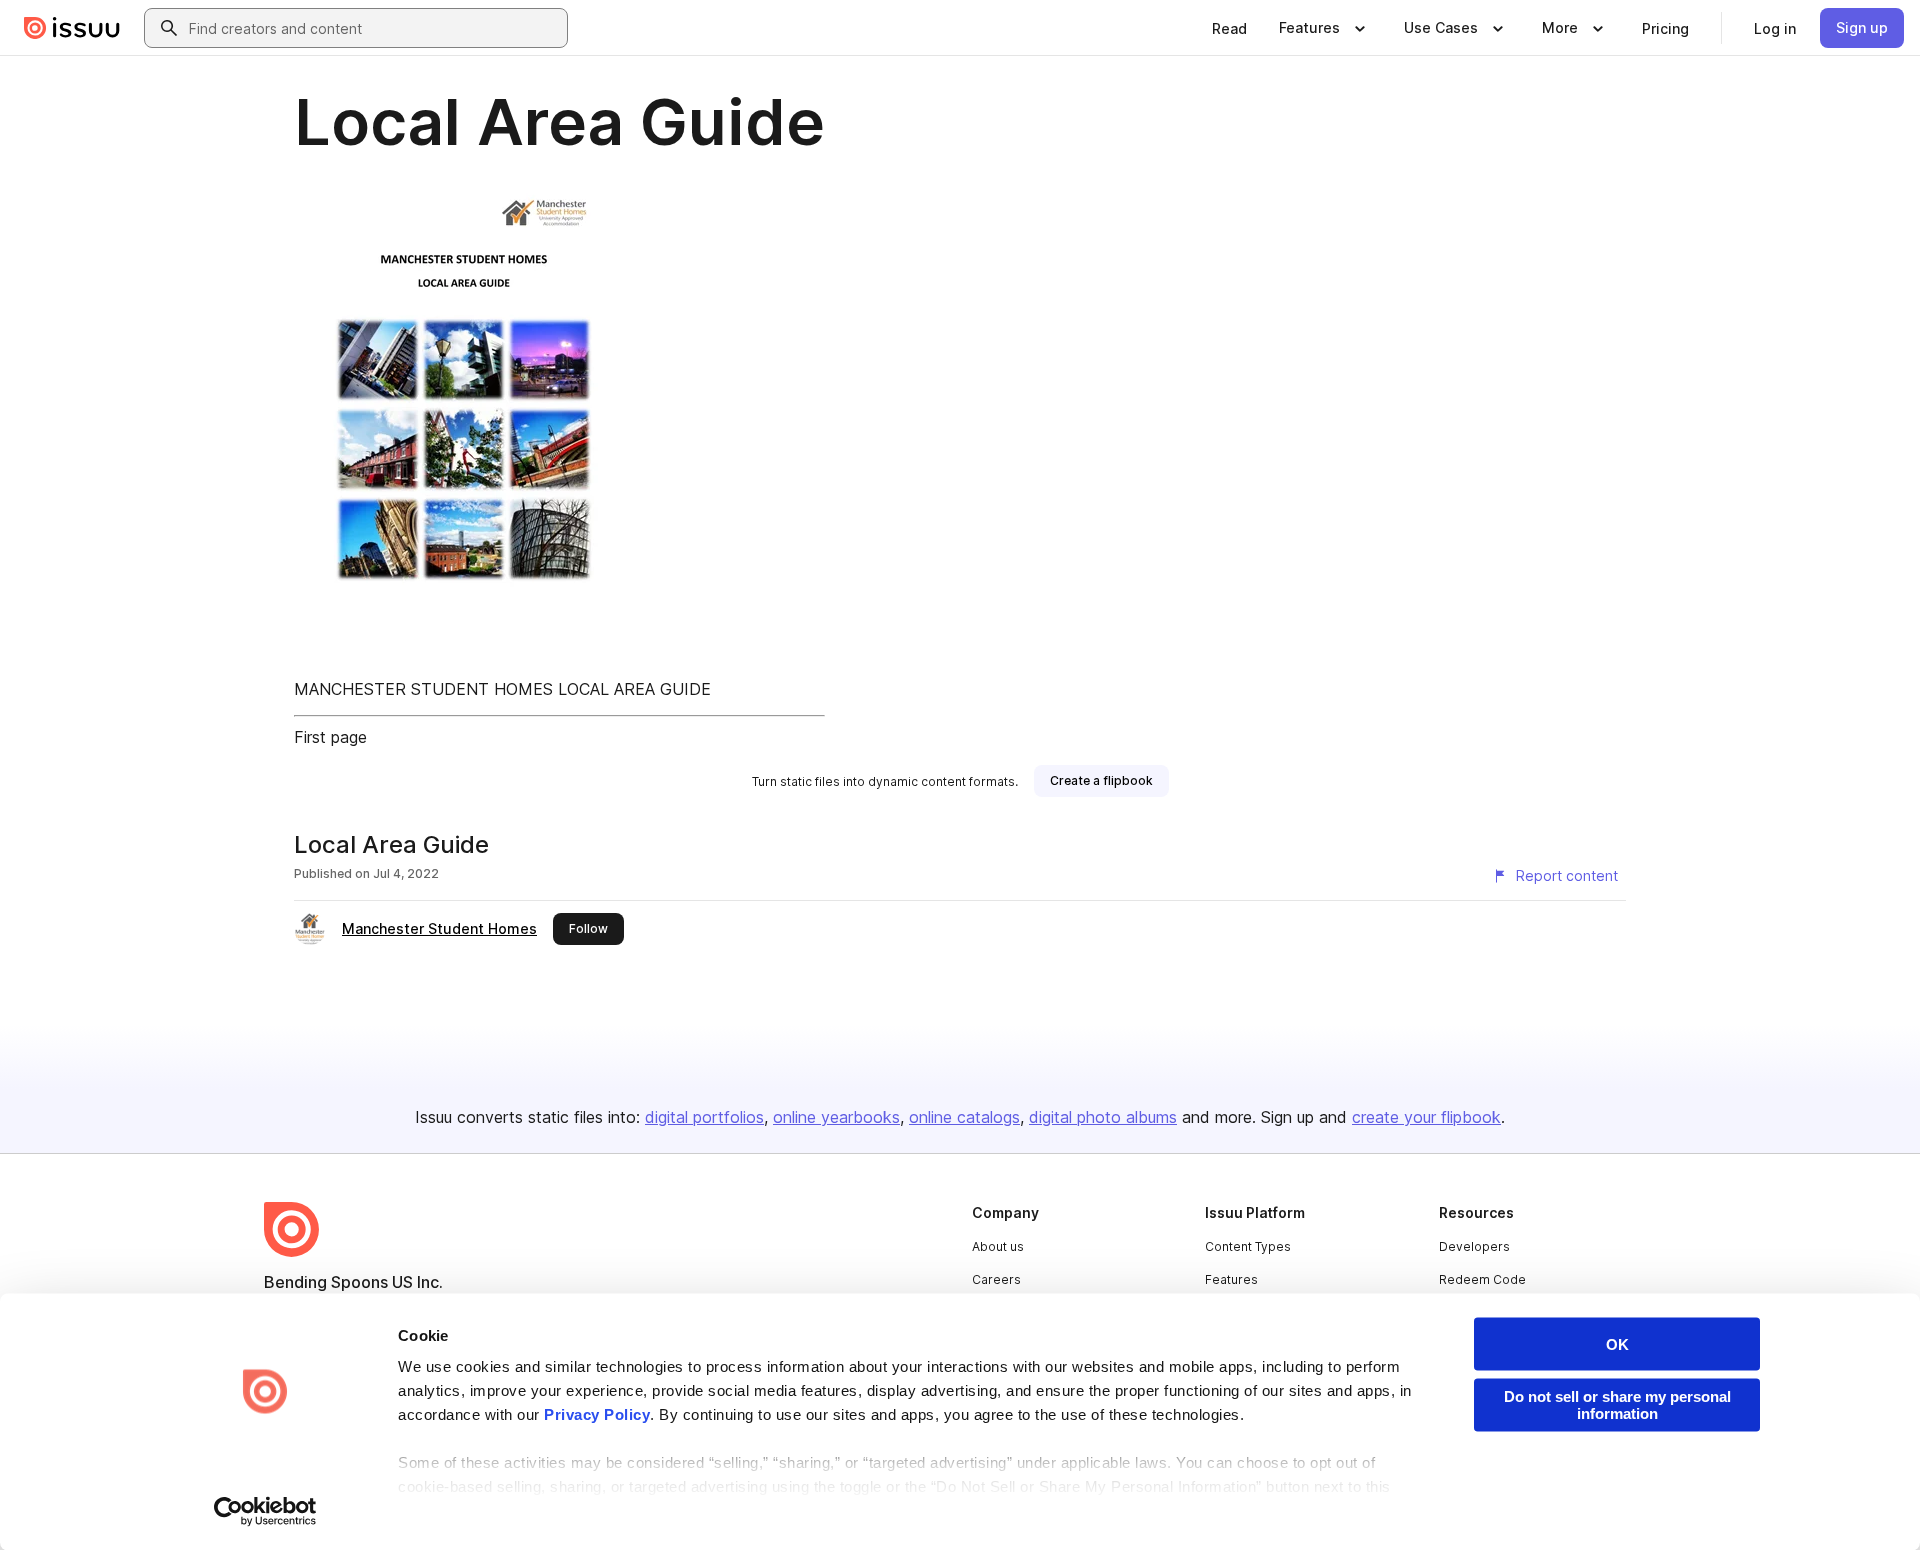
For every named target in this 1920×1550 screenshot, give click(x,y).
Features (1231, 1279)
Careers (996, 1279)
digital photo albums (1103, 1117)
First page (330, 737)
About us (998, 1246)
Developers (1474, 1246)
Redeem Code (1482, 1279)
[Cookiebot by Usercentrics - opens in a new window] (265, 1511)
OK (1617, 1344)
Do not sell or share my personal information (1617, 1405)
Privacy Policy (597, 1414)
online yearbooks (836, 1117)
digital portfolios (704, 1117)
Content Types (1248, 1246)
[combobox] (374, 28)
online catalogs (964, 1117)
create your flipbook (1426, 1117)
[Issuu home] (72, 28)
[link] (1229, 28)
